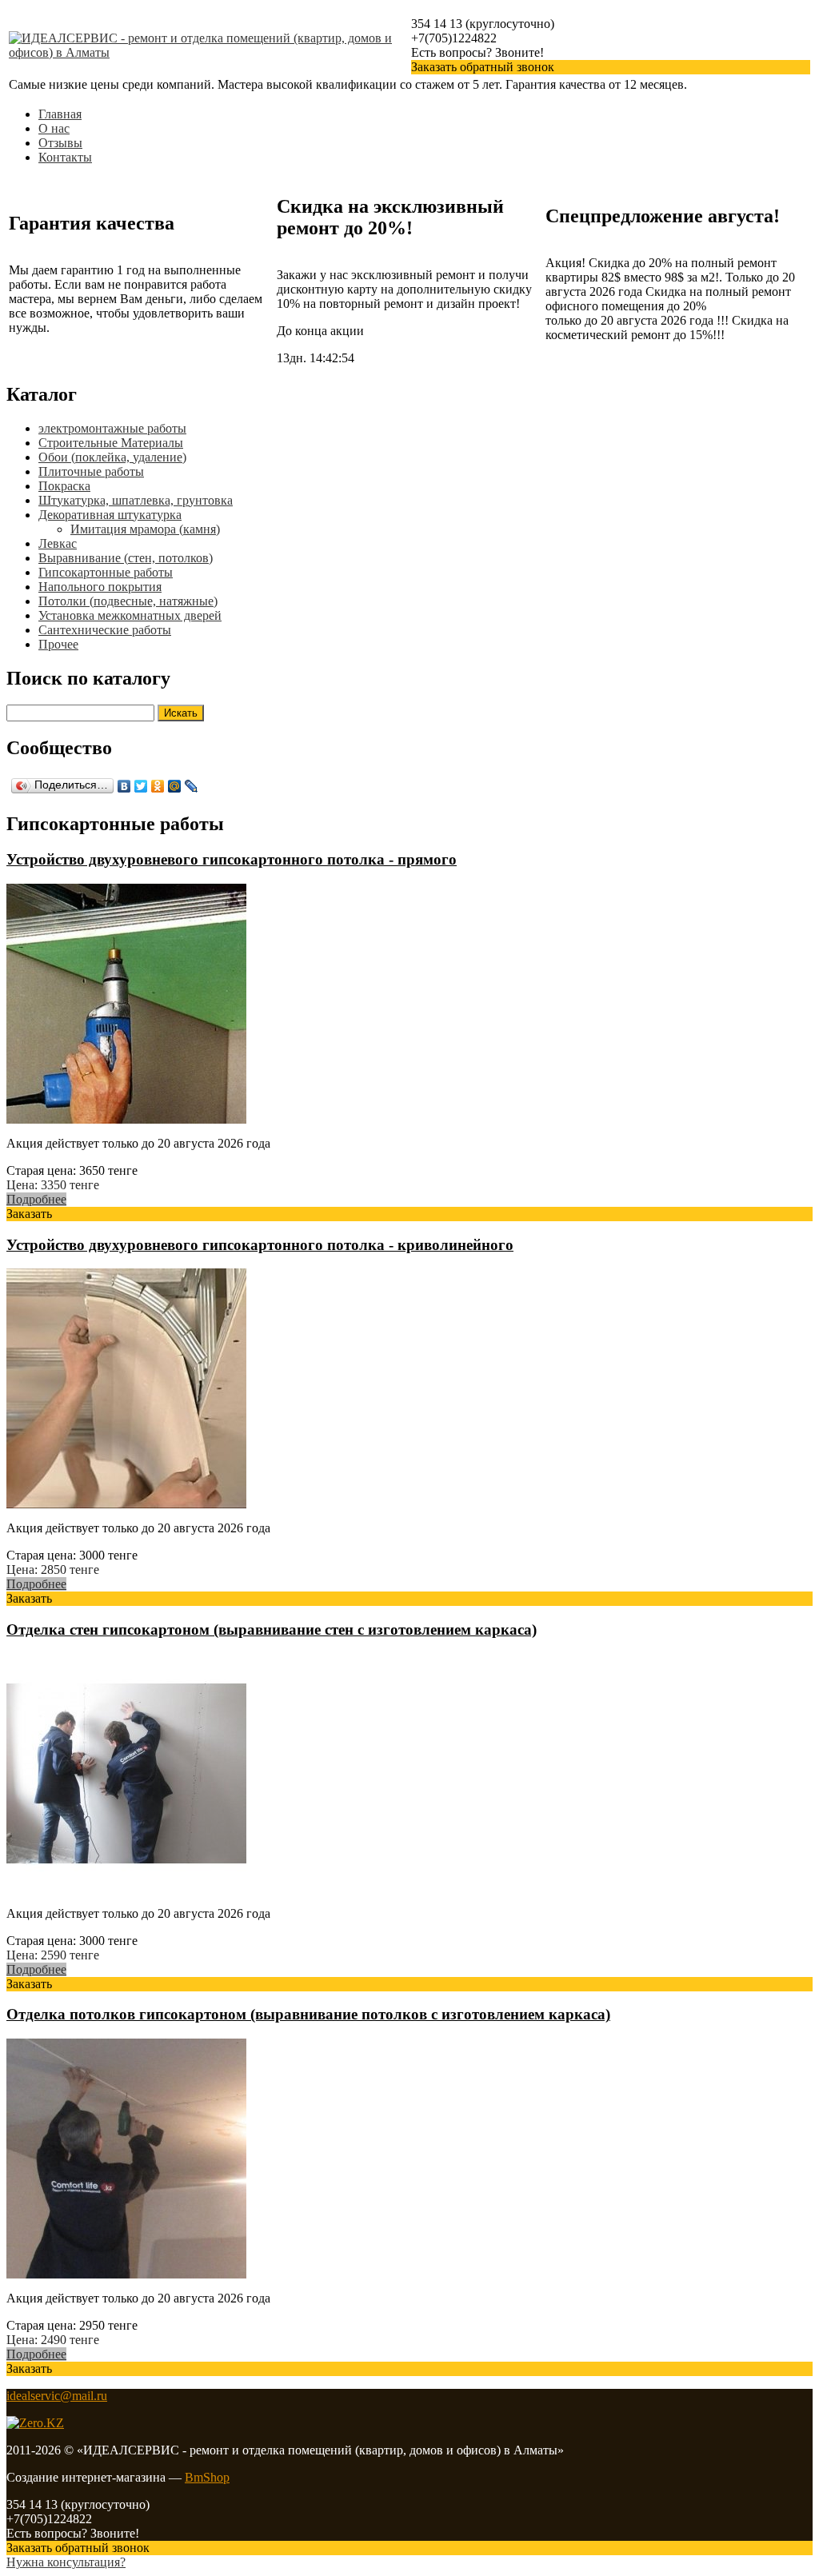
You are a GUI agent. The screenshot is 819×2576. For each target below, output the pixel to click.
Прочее (58, 644)
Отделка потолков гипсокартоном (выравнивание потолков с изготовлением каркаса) (308, 2014)
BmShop (207, 2477)
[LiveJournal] (192, 786)
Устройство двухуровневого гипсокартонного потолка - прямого (232, 859)
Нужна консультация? (66, 2562)
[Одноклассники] (158, 786)
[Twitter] (141, 786)
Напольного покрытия (100, 587)
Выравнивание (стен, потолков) (126, 558)
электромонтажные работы (112, 428)
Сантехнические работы (105, 630)
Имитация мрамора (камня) (145, 529)
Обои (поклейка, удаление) (112, 457)
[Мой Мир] (175, 786)
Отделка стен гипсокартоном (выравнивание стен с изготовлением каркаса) (272, 1629)
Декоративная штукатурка (110, 515)
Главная (60, 114)
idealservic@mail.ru (57, 2396)
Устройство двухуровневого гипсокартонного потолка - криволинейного (260, 1245)
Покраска (64, 486)
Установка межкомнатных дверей (130, 615)
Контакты (65, 157)
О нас (54, 128)
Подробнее (36, 1199)
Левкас (58, 543)
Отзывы (60, 143)
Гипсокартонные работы (106, 572)
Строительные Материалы (111, 443)
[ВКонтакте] (124, 786)
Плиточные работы (91, 471)
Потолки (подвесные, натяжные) (128, 601)
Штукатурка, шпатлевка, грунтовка (136, 500)
